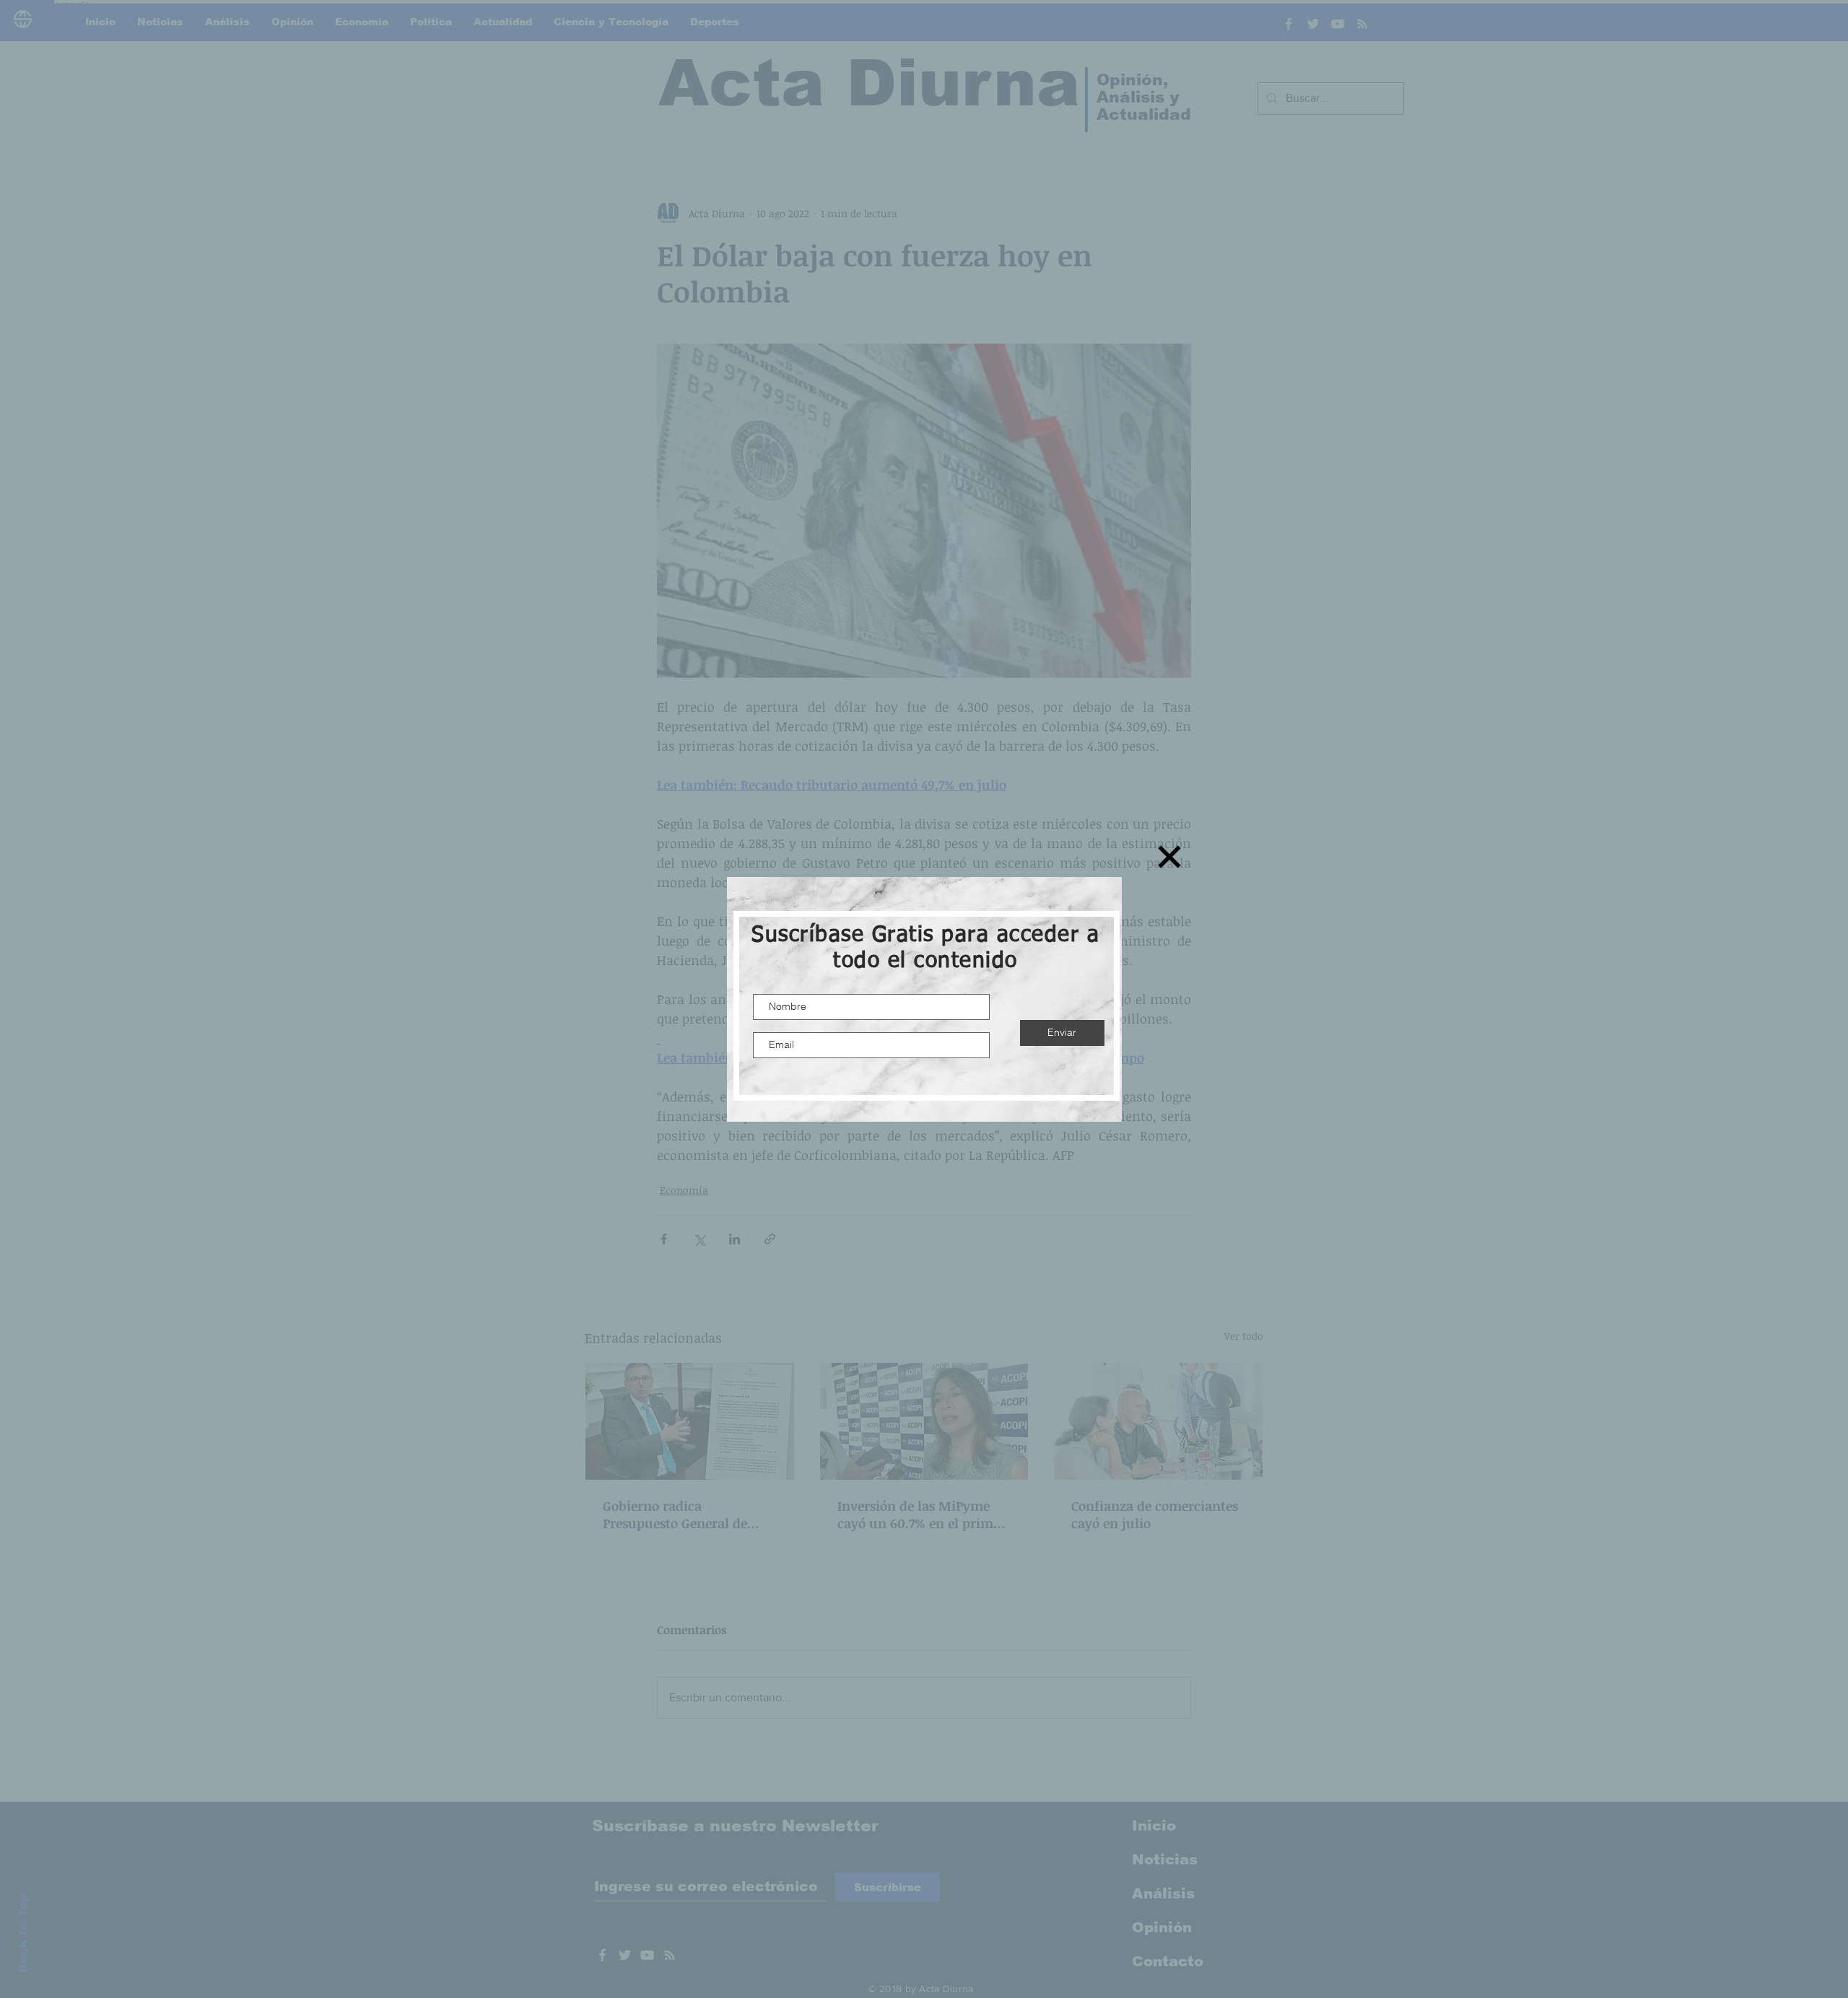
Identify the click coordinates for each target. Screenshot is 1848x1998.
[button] (1169, 857)
